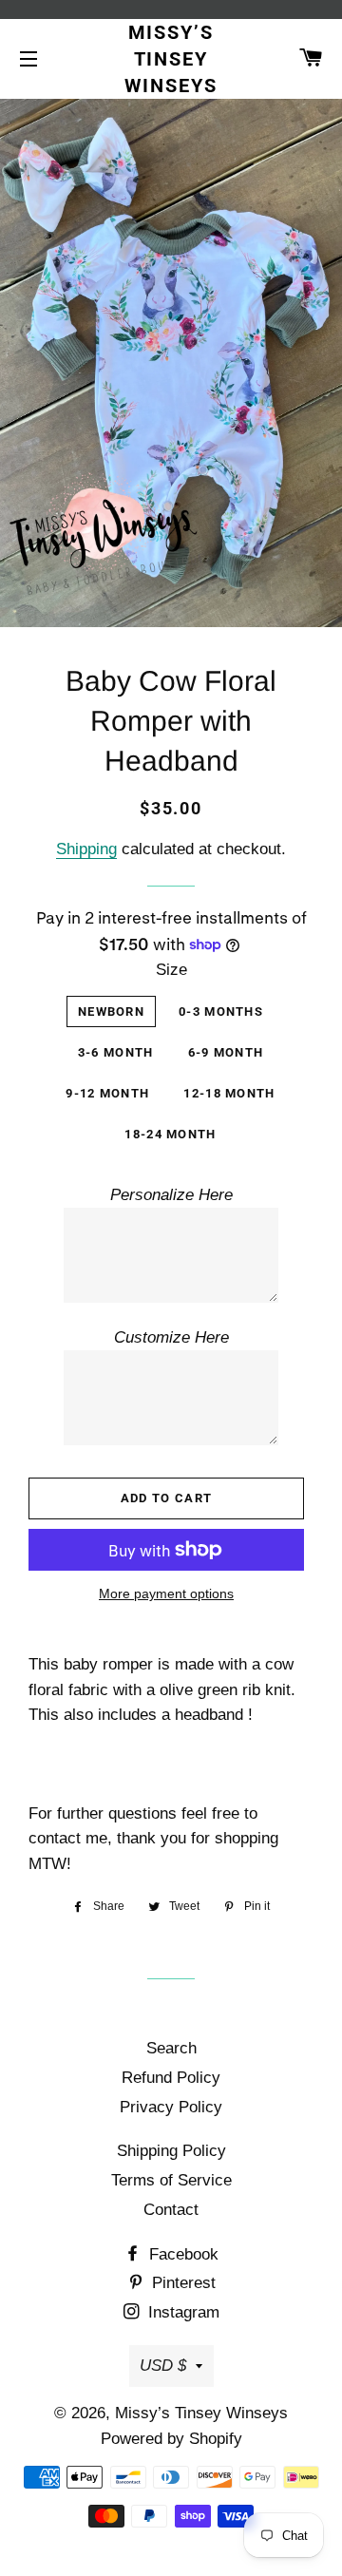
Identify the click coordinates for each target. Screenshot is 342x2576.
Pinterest (181, 2283)
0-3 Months (221, 1011)
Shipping (86, 849)
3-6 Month (116, 1052)
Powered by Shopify (171, 2439)
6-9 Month (226, 1052)
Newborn (111, 1011)
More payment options (166, 1593)
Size (171, 970)
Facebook (181, 2254)
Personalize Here (171, 1195)
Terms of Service (171, 2180)
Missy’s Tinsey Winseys (171, 59)
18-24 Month (170, 1134)
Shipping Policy (171, 2151)
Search (171, 2048)
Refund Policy (171, 2078)
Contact (171, 2210)
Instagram (181, 2312)
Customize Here (171, 1337)
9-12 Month (107, 1093)
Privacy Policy (171, 2107)
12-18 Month (229, 1093)
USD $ (163, 2366)
